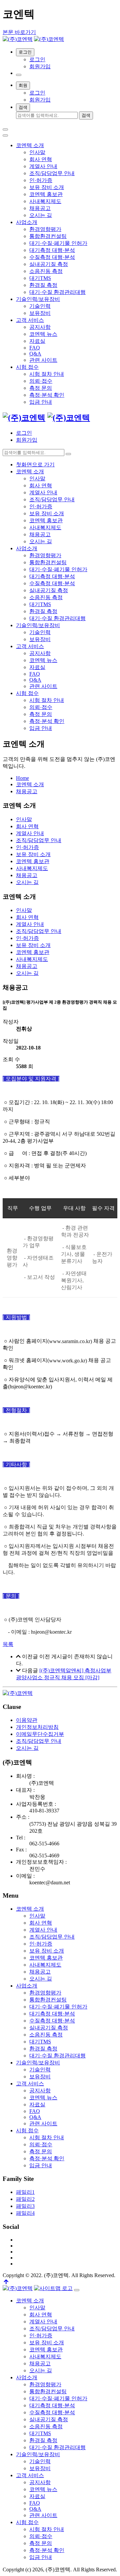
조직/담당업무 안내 (52, 173)
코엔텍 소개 (30, 145)
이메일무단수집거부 (40, 1734)
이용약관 (27, 1720)
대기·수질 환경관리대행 (57, 292)
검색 (23, 107)
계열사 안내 (43, 166)
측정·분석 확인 (47, 395)
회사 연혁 (41, 159)
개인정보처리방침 (37, 1727)
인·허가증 (41, 180)
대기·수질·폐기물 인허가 (58, 243)
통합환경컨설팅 (48, 236)
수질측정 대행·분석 (52, 257)
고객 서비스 (30, 320)
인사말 (37, 152)
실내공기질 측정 (49, 264)
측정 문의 (41, 388)
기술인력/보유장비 (38, 299)
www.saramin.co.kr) (70, 1342)
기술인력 (40, 306)
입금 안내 (41, 402)
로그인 (37, 59)
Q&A (35, 354)
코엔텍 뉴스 (43, 334)
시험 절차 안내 (47, 374)
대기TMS (40, 278)
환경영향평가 (45, 229)
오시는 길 (41, 215)
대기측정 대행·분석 (52, 250)
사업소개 (27, 222)
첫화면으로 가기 (35, 465)
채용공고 (40, 208)
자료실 (37, 341)
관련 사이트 (43, 360)
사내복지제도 (45, 201)
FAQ (35, 348)
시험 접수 (27, 367)
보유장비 (40, 313)
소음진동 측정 (46, 271)
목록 (8, 1644)
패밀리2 (25, 2199)
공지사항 (40, 327)
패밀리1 (25, 2192)
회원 (23, 85)
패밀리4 (25, 2213)
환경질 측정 (43, 285)
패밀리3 (25, 2206)
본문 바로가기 (19, 32)
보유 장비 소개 (47, 187)
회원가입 (40, 66)
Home (22, 778)
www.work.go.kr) (68, 1361)
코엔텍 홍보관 (46, 194)
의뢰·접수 (41, 381)
